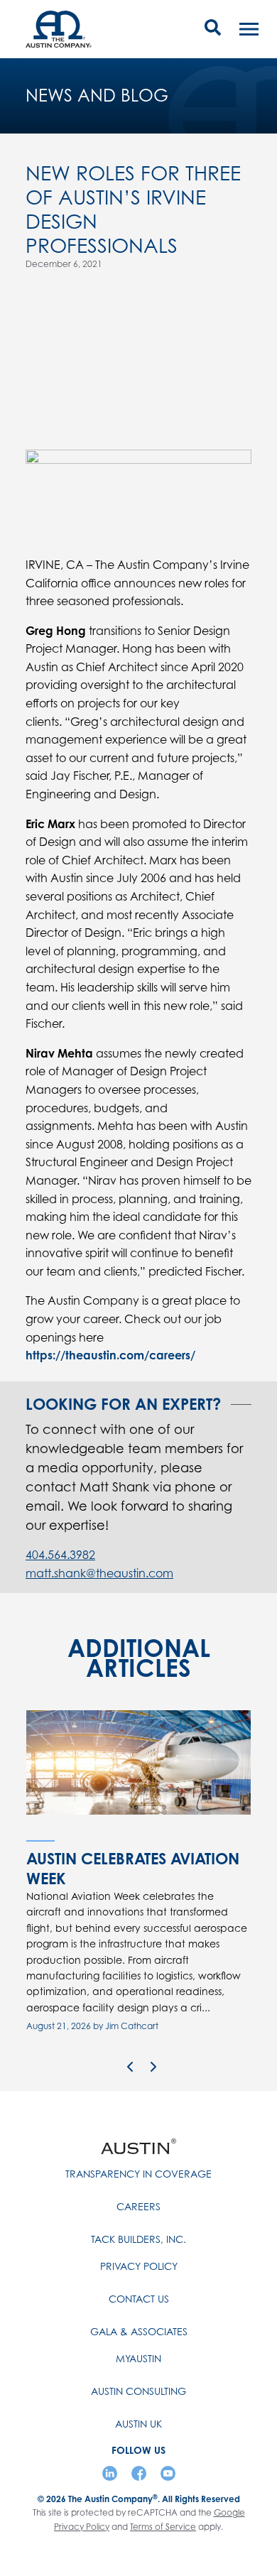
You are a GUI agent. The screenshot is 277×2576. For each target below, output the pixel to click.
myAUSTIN (138, 2358)
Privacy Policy (139, 2266)
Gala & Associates (139, 2331)
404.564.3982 (60, 1555)
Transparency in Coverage (138, 2174)
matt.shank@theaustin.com (99, 1573)
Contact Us (139, 2299)
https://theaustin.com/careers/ (110, 1355)
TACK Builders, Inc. (138, 2239)
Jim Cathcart (132, 2026)
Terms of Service (163, 2527)
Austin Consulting (138, 2391)
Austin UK (138, 2424)
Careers (138, 2206)
